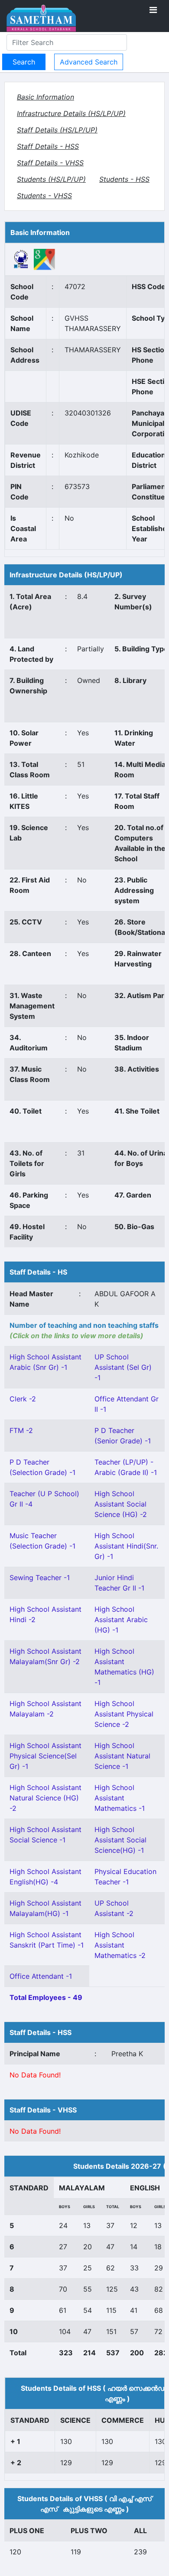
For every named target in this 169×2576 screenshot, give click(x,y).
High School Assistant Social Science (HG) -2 (121, 1504)
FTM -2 (21, 1430)
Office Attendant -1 (41, 1976)
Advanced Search (89, 62)
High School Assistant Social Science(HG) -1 (120, 1840)
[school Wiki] (21, 259)
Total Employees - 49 (46, 1997)
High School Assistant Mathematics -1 (120, 1798)
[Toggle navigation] (153, 10)
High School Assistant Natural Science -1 (122, 1756)
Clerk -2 (23, 1399)
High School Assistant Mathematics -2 (120, 1945)
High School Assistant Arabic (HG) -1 (121, 1620)
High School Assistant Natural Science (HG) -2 (45, 1798)
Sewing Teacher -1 (40, 1578)
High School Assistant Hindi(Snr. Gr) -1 (126, 1546)
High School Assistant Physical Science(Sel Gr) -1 (45, 1756)
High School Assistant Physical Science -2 (124, 1714)
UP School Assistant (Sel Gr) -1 (123, 1367)
